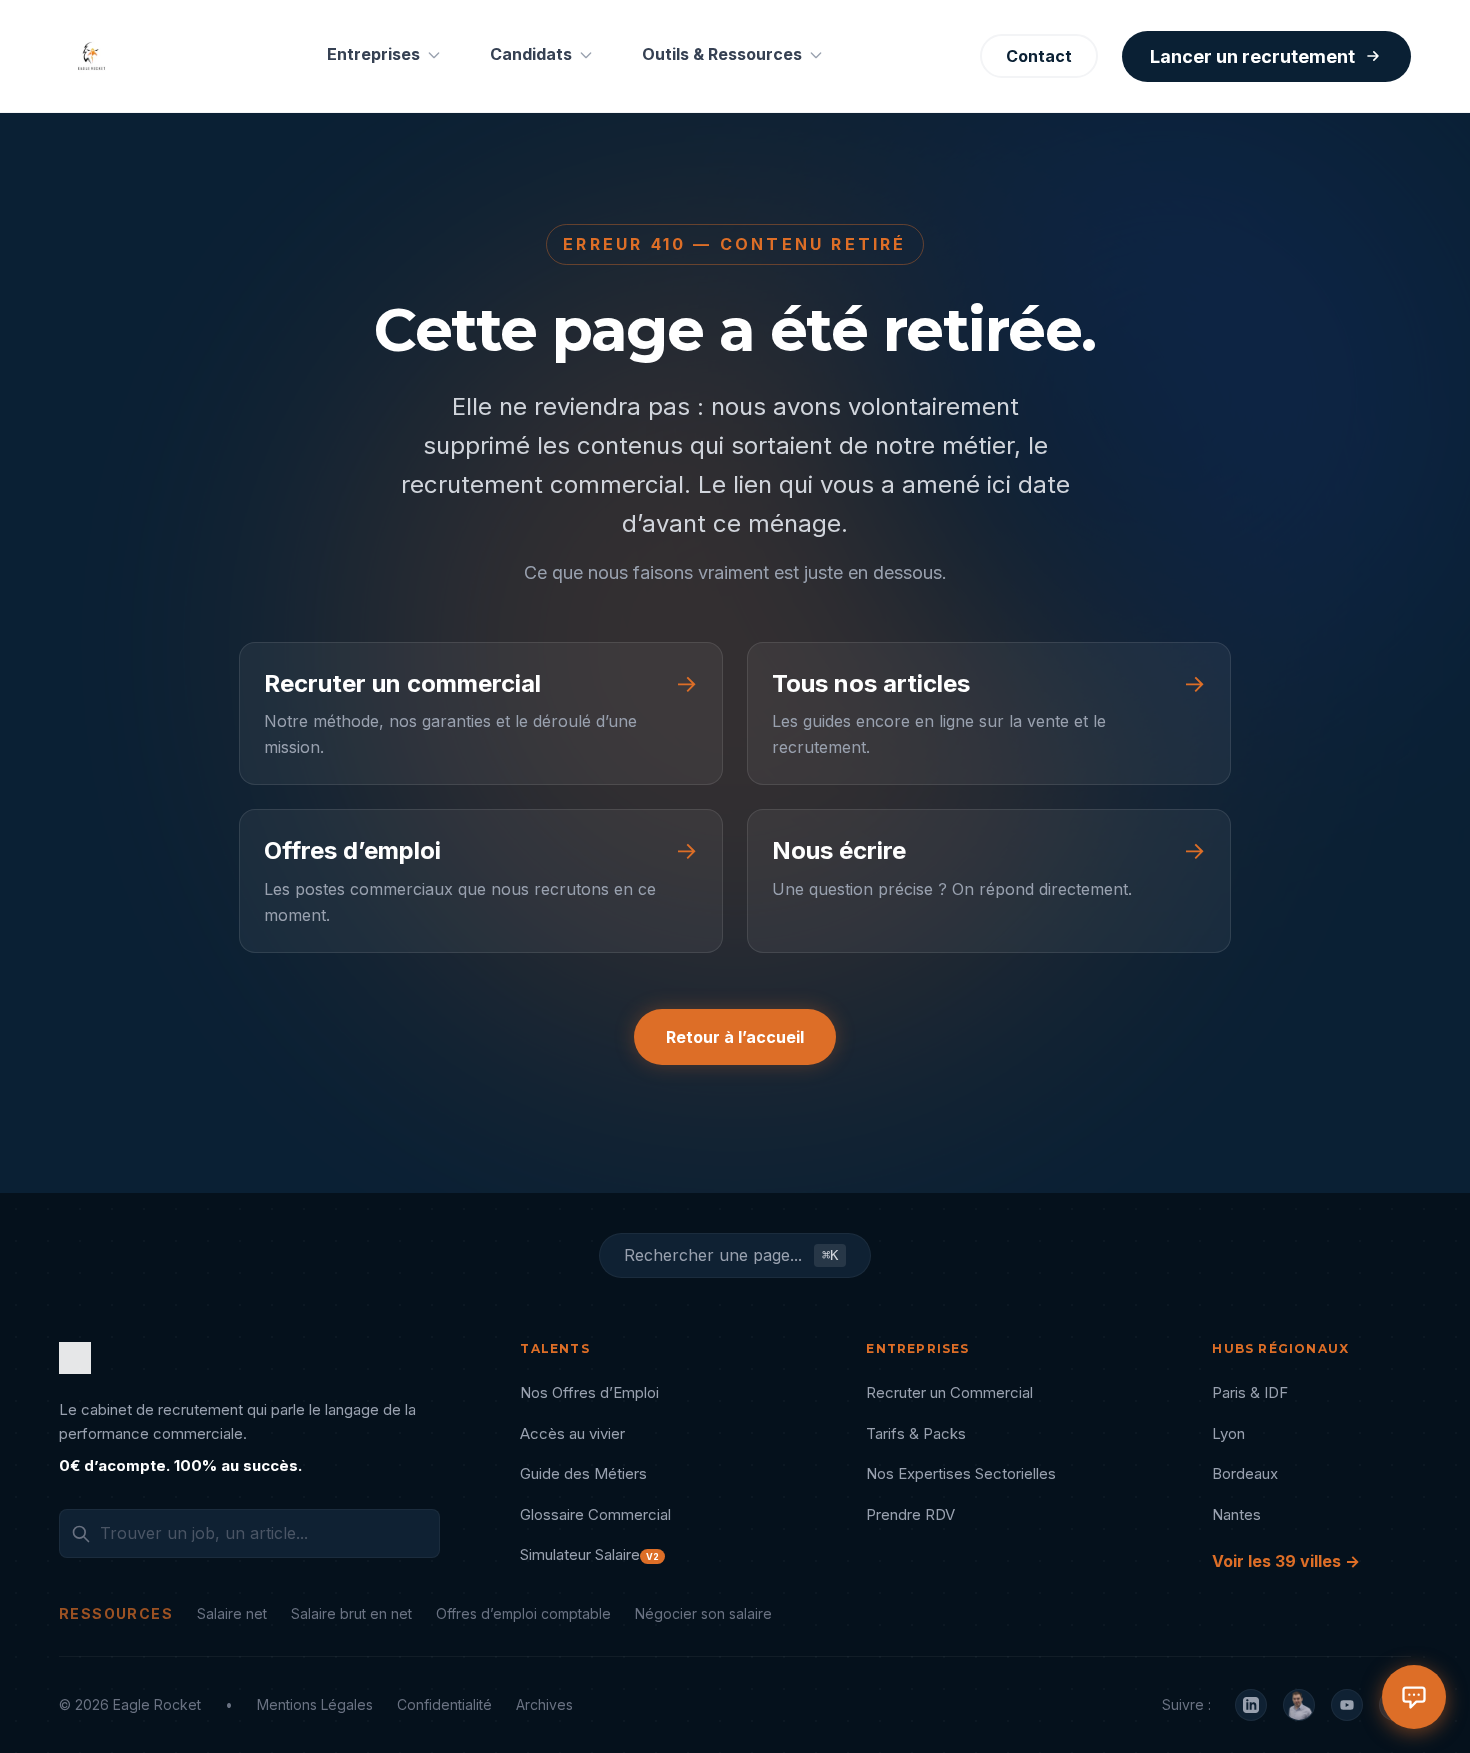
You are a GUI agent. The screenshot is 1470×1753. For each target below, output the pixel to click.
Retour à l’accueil (735, 1037)
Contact (1039, 56)
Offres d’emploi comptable (523, 1613)
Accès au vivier (572, 1433)
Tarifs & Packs (916, 1433)
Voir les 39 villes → (1286, 1561)
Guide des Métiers (583, 1473)
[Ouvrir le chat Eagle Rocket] (1414, 1697)
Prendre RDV (910, 1514)
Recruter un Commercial (949, 1392)
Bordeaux (1245, 1473)
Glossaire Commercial (595, 1514)
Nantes (1236, 1514)
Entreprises (373, 54)
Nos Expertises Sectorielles (961, 1473)
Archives (544, 1704)
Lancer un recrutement (1252, 56)
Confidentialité (444, 1704)
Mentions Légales (315, 1704)
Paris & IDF (1250, 1392)
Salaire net (232, 1613)
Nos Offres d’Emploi (589, 1392)
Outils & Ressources (722, 54)
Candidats (531, 54)
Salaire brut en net (351, 1613)
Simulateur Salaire (589, 1554)
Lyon (1228, 1433)
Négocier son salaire (703, 1613)
